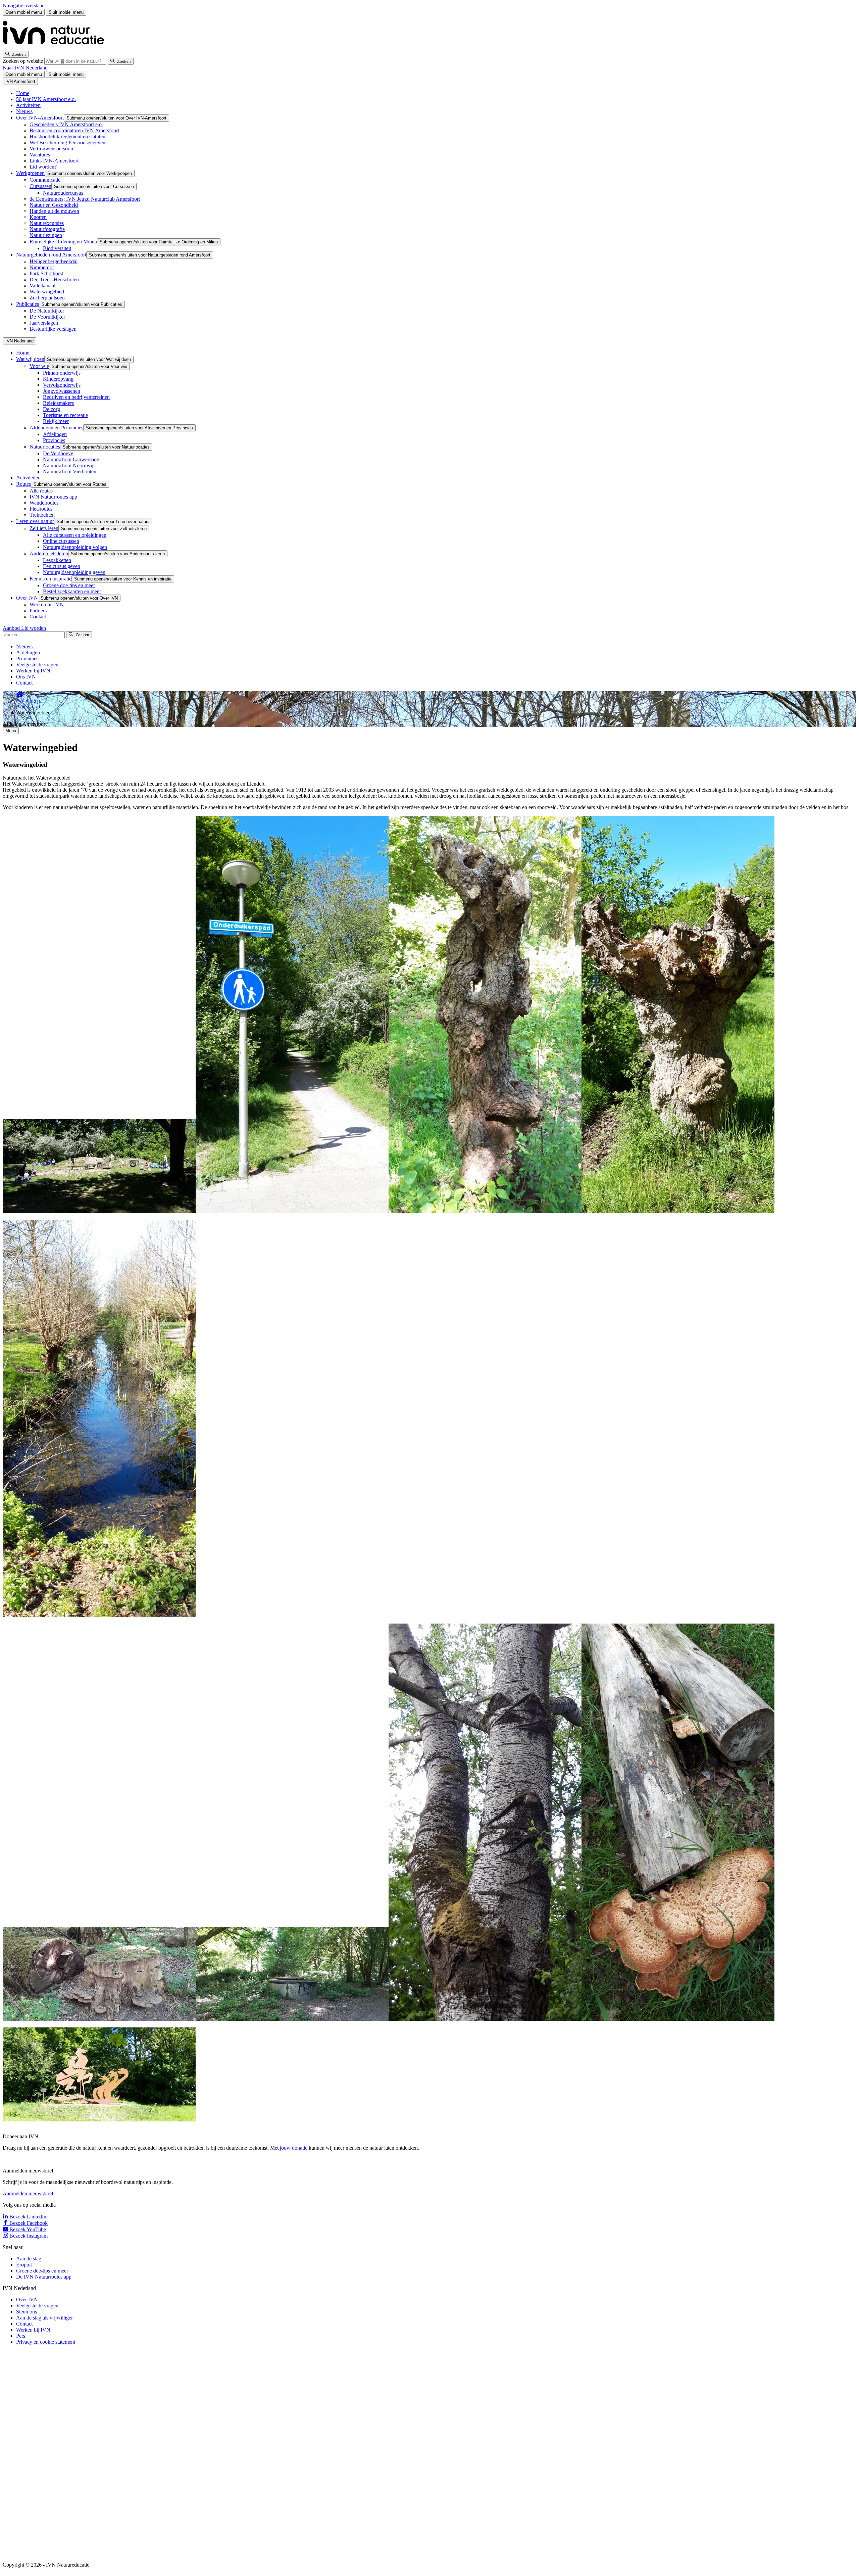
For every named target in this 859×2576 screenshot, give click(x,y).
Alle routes (41, 491)
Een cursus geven (62, 566)
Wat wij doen (30, 359)
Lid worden (34, 628)
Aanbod (12, 628)
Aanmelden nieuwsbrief (28, 2193)
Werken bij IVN (47, 604)
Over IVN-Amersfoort (40, 118)
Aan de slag (29, 2259)
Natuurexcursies (47, 223)
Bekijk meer (56, 421)
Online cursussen (61, 541)
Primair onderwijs (62, 373)
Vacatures (40, 155)
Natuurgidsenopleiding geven (74, 572)
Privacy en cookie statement (46, 2342)
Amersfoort (28, 707)
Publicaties (28, 304)
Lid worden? (43, 167)
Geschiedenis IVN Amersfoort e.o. (66, 124)
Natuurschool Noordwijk (69, 465)
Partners (38, 611)
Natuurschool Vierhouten (70, 472)
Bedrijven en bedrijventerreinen (76, 397)
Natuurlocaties (45, 447)
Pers (21, 2336)
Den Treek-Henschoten (54, 279)
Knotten (38, 217)
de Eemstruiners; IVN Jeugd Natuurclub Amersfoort (85, 199)
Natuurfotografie (47, 229)
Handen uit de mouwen (54, 211)
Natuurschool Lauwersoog (71, 459)
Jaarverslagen (44, 323)
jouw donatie (294, 2148)
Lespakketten (57, 560)
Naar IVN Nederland (25, 68)
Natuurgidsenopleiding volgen (75, 547)
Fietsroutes (41, 509)
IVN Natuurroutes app (53, 497)
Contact (38, 617)
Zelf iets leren (44, 528)
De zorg (52, 409)
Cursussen (40, 186)
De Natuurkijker (47, 311)
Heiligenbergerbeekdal (54, 261)
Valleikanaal (42, 286)
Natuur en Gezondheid (54, 205)
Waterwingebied (47, 292)
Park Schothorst (46, 273)
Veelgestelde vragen (37, 665)
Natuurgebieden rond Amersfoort (51, 255)
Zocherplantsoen (47, 298)
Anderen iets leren (49, 553)
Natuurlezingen (46, 235)
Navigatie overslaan (24, 6)
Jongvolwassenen (62, 391)
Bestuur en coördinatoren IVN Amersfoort (74, 130)
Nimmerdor (42, 267)
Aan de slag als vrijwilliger (44, 2318)
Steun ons (27, 2312)
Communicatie (45, 180)
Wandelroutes (44, 503)
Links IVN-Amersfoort (54, 161)
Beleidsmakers (58, 403)
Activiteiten (28, 105)
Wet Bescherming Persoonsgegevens (68, 143)
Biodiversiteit (57, 248)
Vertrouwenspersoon (51, 149)
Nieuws (24, 111)
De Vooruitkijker (47, 317)
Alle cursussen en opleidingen (75, 535)
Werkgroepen (30, 173)
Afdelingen (55, 434)
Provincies (54, 440)
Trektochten (42, 515)
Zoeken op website (23, 61)
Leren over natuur (35, 521)
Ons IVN (26, 677)
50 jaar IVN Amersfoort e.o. (46, 99)
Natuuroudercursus (63, 193)
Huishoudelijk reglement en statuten (67, 136)
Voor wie (39, 366)
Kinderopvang (58, 379)
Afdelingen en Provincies (56, 428)
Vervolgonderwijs (62, 385)
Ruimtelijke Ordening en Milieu (63, 242)
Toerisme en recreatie (65, 415)
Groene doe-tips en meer (69, 585)
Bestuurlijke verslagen (53, 329)
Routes (23, 484)
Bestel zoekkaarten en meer (72, 591)
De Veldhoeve (58, 453)
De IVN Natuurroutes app (44, 2277)
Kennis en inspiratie (50, 579)
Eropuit (24, 2265)
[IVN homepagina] (56, 48)
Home (23, 93)
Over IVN (27, 598)
